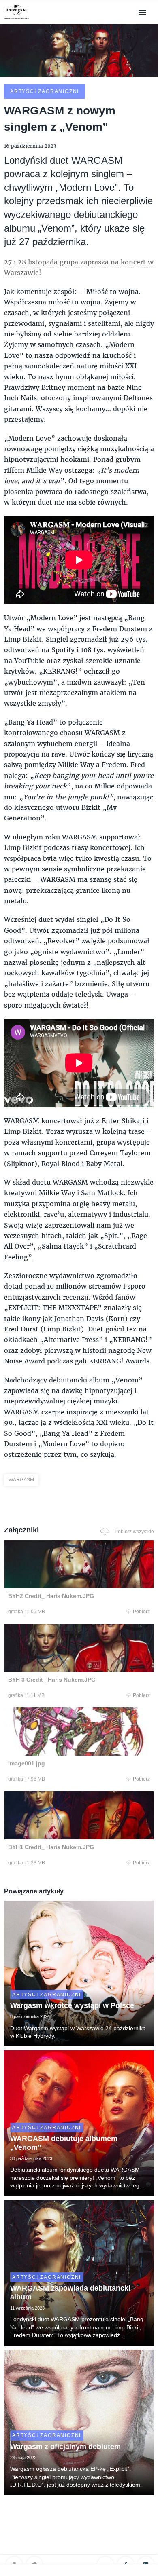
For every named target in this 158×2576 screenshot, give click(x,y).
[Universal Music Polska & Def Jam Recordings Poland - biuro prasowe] (17, 19)
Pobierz (141, 1612)
